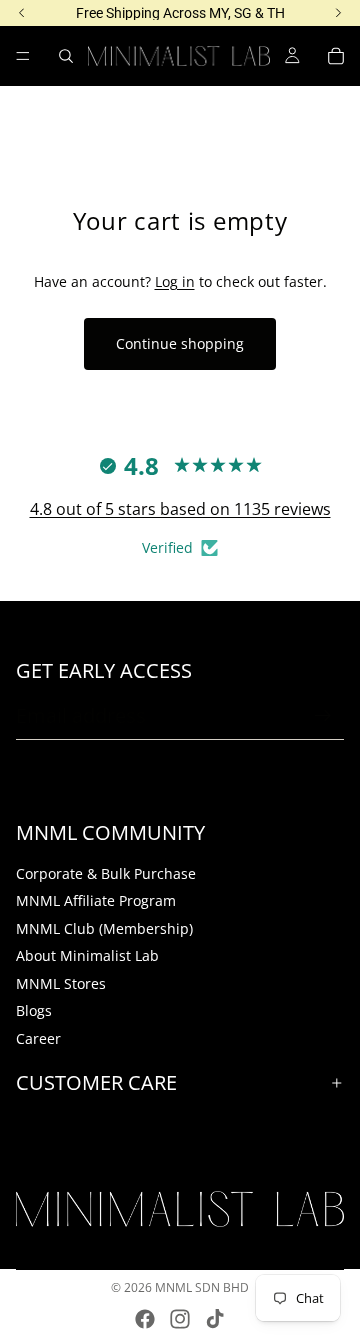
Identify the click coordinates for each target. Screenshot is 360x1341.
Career (38, 1038)
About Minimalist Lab (87, 955)
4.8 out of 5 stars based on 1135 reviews (180, 509)
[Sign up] (323, 716)
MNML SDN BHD (202, 1287)
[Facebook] (145, 1319)
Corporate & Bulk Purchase (106, 872)
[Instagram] (180, 1319)
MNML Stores (61, 983)
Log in (175, 281)
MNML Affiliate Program (96, 900)
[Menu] (23, 56)
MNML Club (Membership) (104, 928)
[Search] (66, 56)
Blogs (34, 1010)
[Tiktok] (215, 1319)
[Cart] (336, 56)
